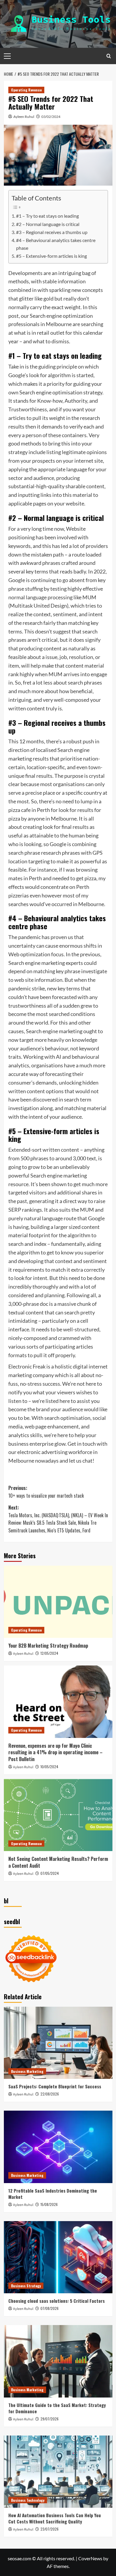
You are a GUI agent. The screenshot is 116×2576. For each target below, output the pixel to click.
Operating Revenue (26, 90)
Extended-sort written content (44, 1150)
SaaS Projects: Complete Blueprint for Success (55, 2086)
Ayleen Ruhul (24, 117)
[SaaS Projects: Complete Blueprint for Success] (58, 2043)
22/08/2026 (50, 2094)
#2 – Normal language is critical (48, 224)
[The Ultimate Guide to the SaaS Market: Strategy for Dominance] (58, 2361)
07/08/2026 (50, 2308)
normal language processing (40, 597)
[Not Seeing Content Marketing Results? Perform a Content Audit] (58, 1815)
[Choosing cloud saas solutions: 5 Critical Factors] (58, 2257)
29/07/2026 (50, 2419)
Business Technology (28, 2500)
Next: (58, 1519)
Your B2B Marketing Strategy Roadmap (48, 1646)
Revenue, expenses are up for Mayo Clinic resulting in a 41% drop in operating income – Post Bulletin (55, 1752)
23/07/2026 (50, 2529)
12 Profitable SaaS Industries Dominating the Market (53, 2194)
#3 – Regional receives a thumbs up (52, 232)
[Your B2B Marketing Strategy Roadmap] (58, 1602)
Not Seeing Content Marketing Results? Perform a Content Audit (58, 1862)
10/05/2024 (49, 1767)
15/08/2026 (49, 2204)
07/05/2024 (50, 1873)
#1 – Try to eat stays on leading (47, 216)
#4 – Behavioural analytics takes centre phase (56, 244)
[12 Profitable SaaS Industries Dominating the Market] (58, 2147)
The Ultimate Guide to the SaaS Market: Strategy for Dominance (57, 2408)
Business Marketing (27, 2071)
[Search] (109, 56)
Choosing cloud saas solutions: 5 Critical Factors (57, 2301)
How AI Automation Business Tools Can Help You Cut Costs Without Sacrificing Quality (55, 2518)
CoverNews (90, 2558)
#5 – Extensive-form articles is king (51, 256)
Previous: (46, 1492)
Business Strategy (26, 2286)
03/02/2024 (51, 117)
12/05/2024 (49, 1653)
